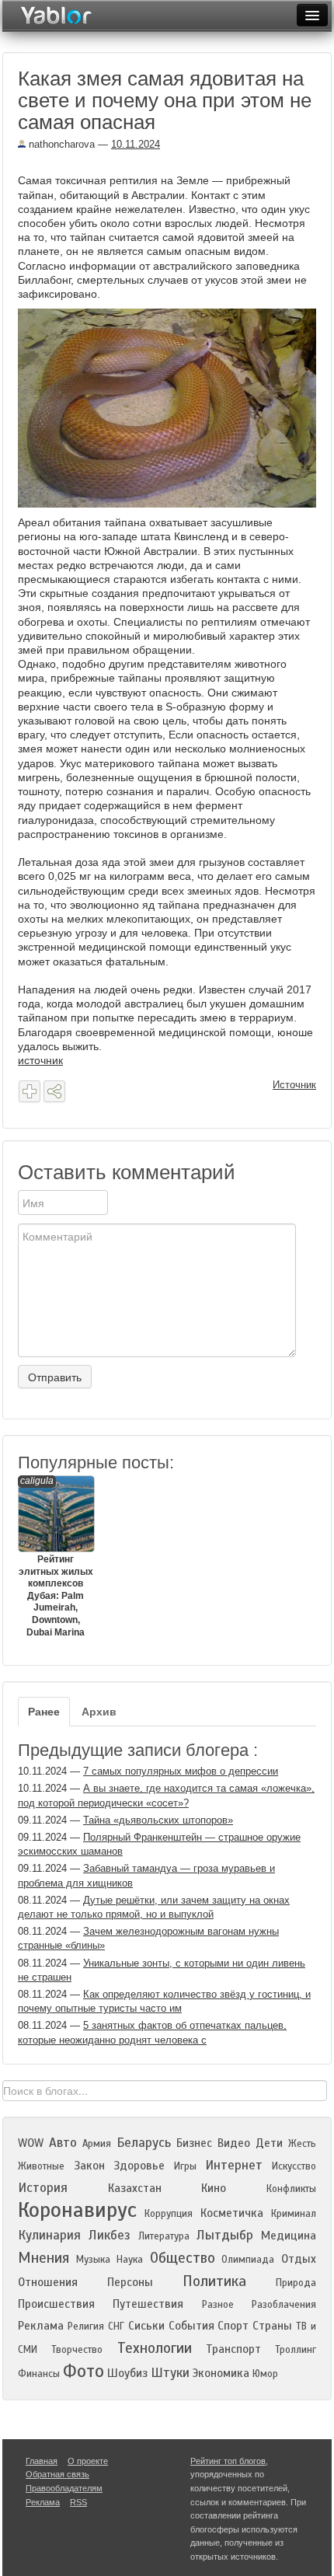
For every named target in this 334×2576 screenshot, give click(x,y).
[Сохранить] (30, 1091)
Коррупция (169, 2214)
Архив (99, 1712)
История (43, 2188)
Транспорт (233, 2349)
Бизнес (194, 2143)
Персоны (130, 2282)
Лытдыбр (225, 2235)
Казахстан (135, 2188)
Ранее (44, 1712)
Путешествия (148, 2304)
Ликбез (110, 2235)
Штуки (170, 2373)
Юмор (265, 2374)
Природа (296, 2283)
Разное (218, 2305)
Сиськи (146, 2326)
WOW (31, 2143)
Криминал (294, 2214)
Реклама (41, 2326)
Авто (63, 2143)
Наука (130, 2260)
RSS (78, 2502)
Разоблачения (284, 2305)
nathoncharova (60, 144)
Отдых (299, 2259)
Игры (185, 2166)
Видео (234, 2143)
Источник (294, 1085)
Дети (269, 2143)
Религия (86, 2326)
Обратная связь (57, 2474)
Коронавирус (77, 2210)
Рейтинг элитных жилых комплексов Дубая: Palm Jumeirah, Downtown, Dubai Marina (56, 1557)
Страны (272, 2326)
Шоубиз (127, 2373)
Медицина (289, 2236)
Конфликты (291, 2189)
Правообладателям (64, 2488)
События (191, 2326)
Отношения (48, 2282)
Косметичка (232, 2213)
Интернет (234, 2165)
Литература (164, 2236)
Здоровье (139, 2166)
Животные (41, 2166)
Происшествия (56, 2304)
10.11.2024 (136, 144)
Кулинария (49, 2235)
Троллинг (296, 2350)
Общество (183, 2258)
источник (40, 1060)
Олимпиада (248, 2260)
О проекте (88, 2461)
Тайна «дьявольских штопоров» (158, 1820)
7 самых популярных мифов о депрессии (181, 1771)
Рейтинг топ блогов (228, 2461)
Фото (83, 2371)
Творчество (77, 2350)
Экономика (221, 2373)
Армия (97, 2144)
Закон (89, 2166)
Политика (214, 2281)
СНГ (116, 2326)
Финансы (39, 2374)
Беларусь (144, 2143)
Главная (42, 2461)
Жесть (302, 2144)
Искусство (294, 2166)
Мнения (43, 2258)
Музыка (93, 2260)
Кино (214, 2188)
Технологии (155, 2348)
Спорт (233, 2326)
